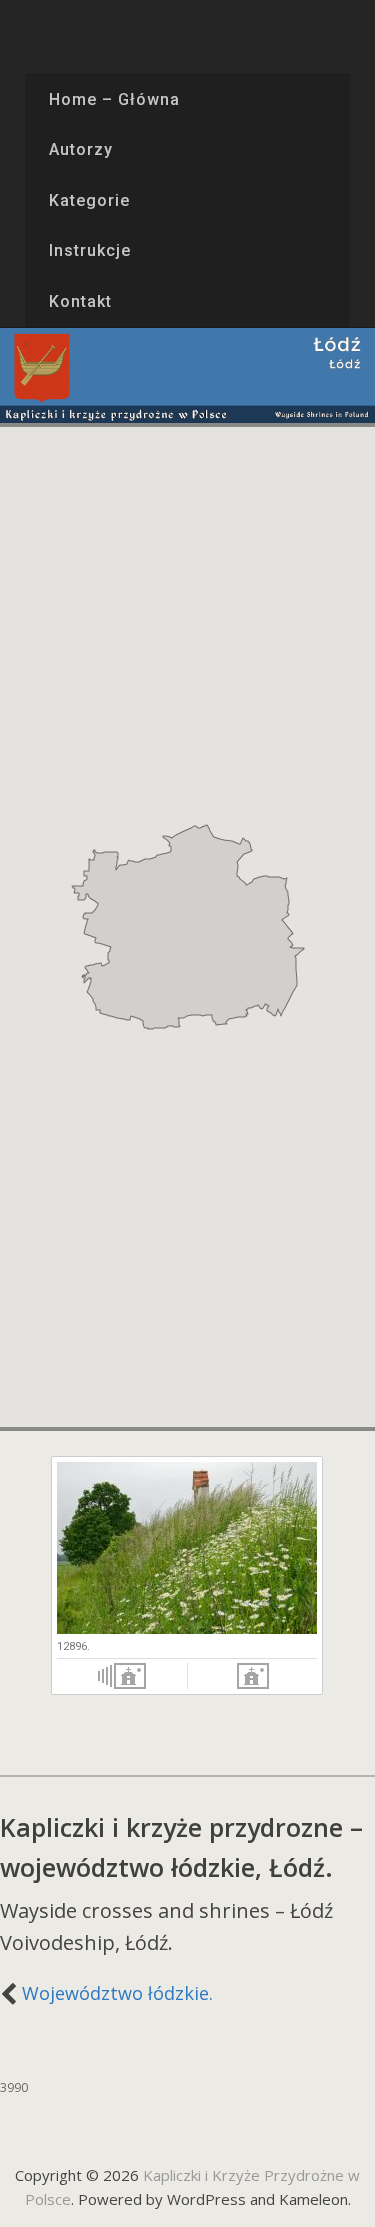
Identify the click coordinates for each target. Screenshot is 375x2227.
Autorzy (81, 149)
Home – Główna (114, 99)
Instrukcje (90, 250)
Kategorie (89, 200)
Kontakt (80, 301)
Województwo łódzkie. (117, 1993)
